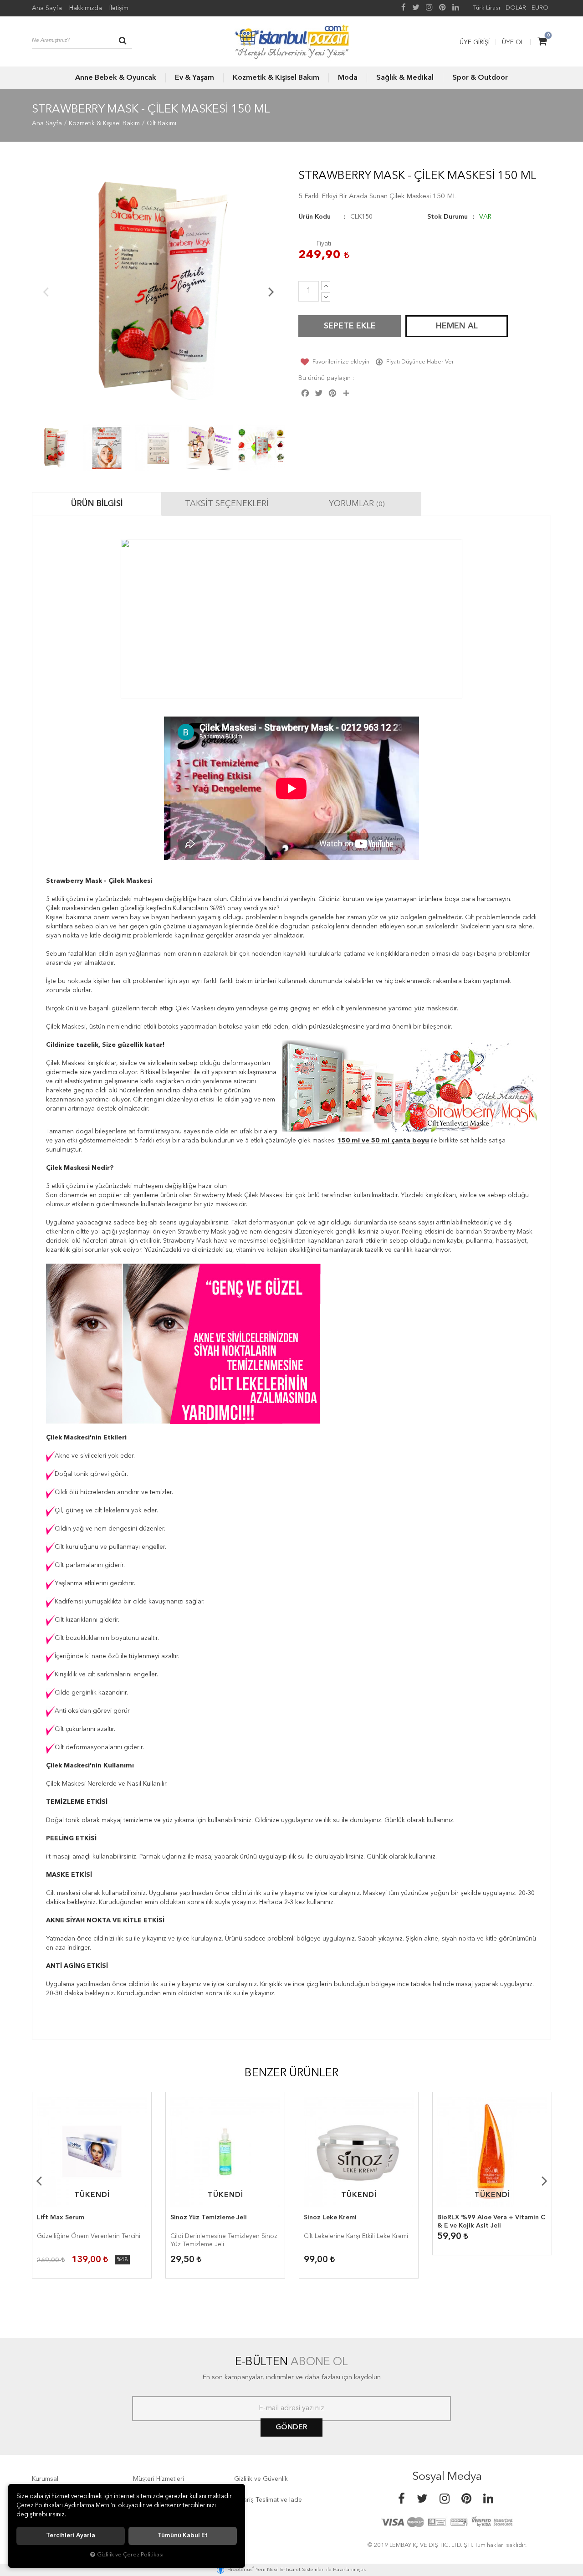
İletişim (119, 8)
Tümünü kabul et (183, 2536)
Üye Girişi (475, 42)
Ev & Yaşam (194, 78)
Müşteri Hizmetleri (159, 2479)
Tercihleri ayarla (71, 2536)
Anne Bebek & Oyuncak (116, 78)
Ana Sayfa (47, 8)
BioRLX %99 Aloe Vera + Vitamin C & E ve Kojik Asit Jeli (491, 2222)
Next (271, 292)
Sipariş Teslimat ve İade (268, 2500)
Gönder (291, 2427)
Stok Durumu (447, 217)
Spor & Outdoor (480, 78)
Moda (348, 78)
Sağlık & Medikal (405, 78)
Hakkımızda (86, 8)
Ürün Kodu (315, 217)
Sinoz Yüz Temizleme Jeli (209, 2218)
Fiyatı (324, 244)
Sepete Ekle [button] (350, 326)
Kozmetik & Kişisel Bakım (276, 78)
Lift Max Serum (61, 2218)
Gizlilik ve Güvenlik (261, 2479)
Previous (46, 292)
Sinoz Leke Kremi (330, 2218)
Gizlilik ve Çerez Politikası (130, 2555)
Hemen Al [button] (457, 326)
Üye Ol (513, 42)
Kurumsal (45, 2479)
